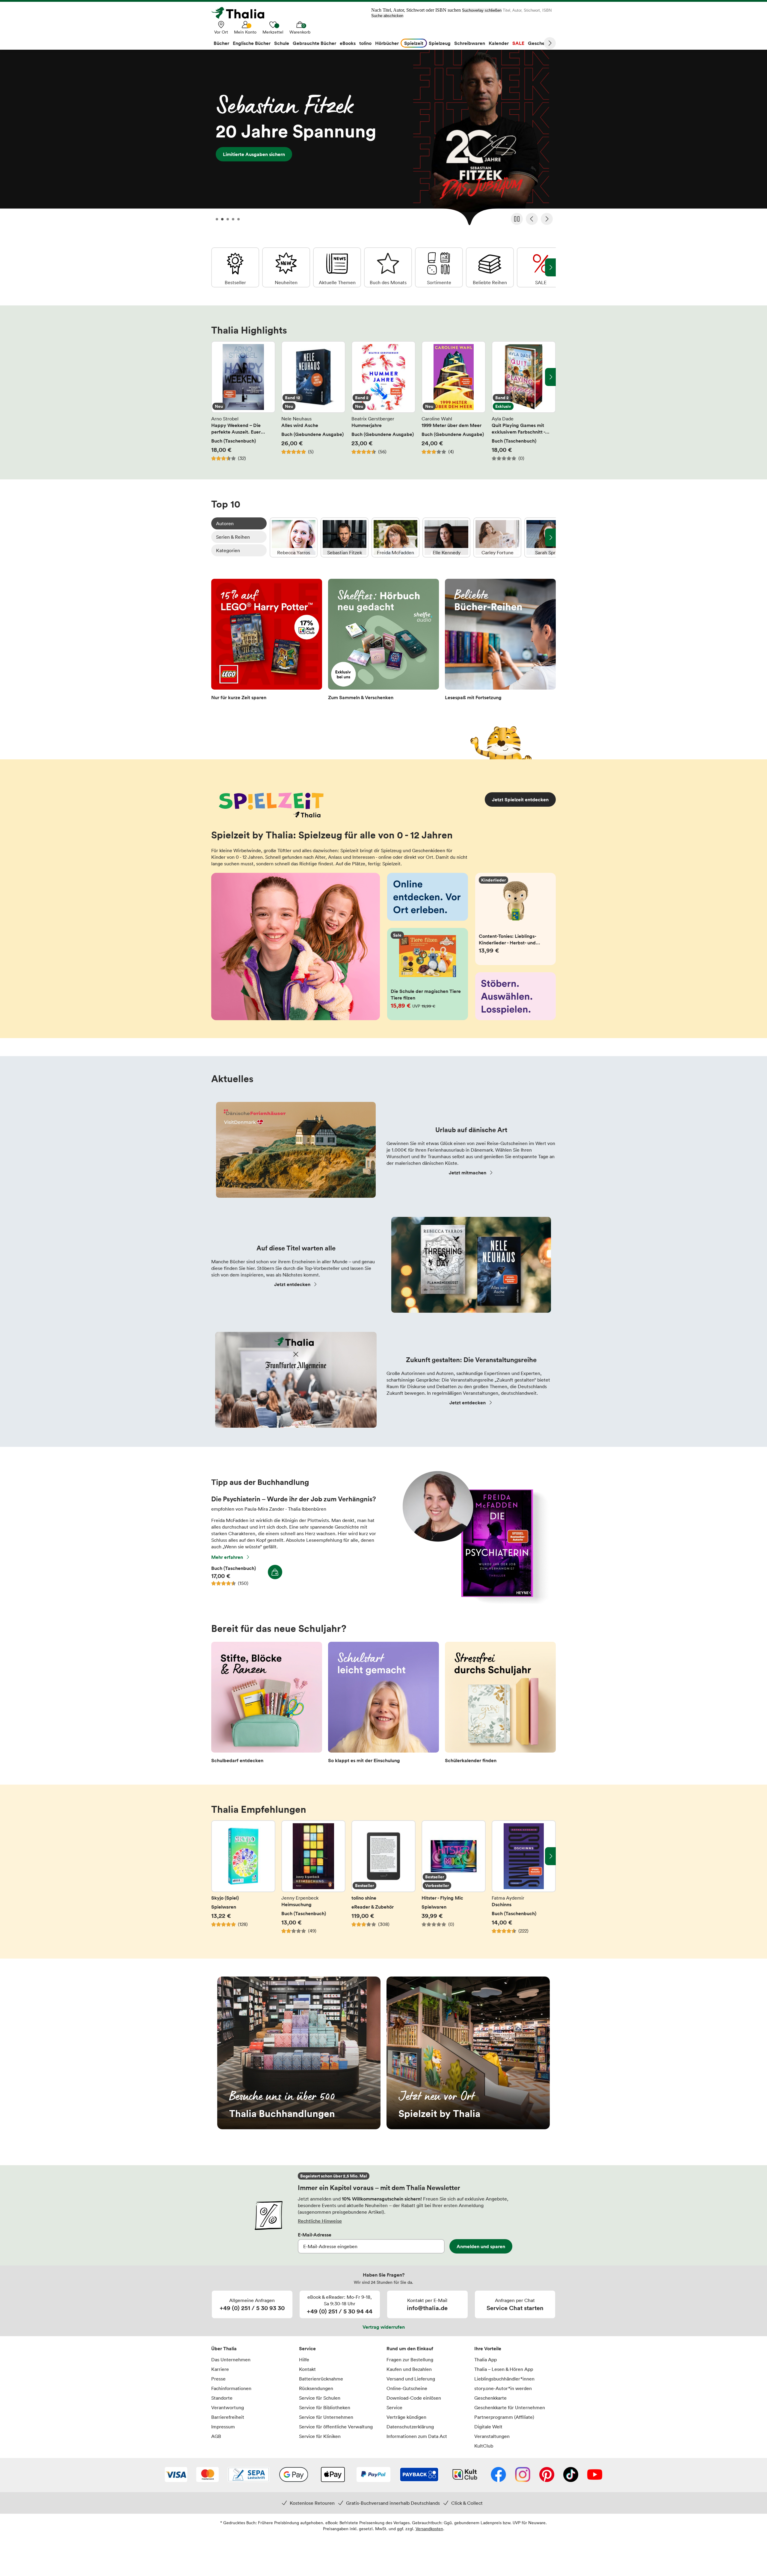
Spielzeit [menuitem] (414, 43)
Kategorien (228, 550)
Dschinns (524, 1880)
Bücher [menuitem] (221, 43)
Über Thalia (224, 2348)
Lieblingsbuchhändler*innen (504, 2379)
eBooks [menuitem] (348, 43)
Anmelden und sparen (481, 2246)
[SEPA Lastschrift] (249, 2475)
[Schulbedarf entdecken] (267, 1704)
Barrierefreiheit (228, 2417)
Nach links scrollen (217, 377)
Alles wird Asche (313, 401)
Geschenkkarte (490, 2398)
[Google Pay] (294, 2475)
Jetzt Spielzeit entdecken (520, 799)
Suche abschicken (387, 16)
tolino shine (383, 1880)
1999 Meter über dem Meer (454, 401)
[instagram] (523, 2475)
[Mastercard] (207, 2475)
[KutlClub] (465, 2475)
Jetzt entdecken (292, 1284)
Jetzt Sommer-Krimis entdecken (383, 140)
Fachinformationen (231, 2388)
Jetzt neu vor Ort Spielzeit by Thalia (468, 2053)
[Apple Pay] (333, 2475)
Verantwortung (228, 2407)
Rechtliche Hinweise (320, 2221)
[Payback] (419, 2475)
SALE (541, 267)
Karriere (220, 2369)
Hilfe (304, 2360)
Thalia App (486, 2360)
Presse (218, 2379)
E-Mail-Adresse (315, 2235)
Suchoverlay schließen (482, 10)
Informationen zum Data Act (417, 2436)
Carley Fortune (497, 537)
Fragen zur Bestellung (410, 2360)
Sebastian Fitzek (345, 537)
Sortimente (439, 267)
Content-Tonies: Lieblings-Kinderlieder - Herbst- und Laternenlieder (516, 919)
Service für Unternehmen (326, 2417)
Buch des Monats (388, 267)
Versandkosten (429, 2529)
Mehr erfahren (227, 1557)
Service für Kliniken (320, 2436)
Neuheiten (286, 267)
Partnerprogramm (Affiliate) (504, 2417)
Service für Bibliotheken (325, 2407)
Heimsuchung (313, 1880)
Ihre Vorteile (488, 2348)
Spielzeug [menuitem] (440, 43)
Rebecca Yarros (294, 537)
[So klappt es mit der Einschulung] (383, 1704)
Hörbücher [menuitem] (387, 43)
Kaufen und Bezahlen (409, 2369)
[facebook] (498, 2475)
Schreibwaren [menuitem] (470, 43)
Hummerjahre (383, 401)
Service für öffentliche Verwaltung (336, 2427)
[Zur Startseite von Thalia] (241, 13)
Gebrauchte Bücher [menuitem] (314, 43)
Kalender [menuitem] (499, 43)
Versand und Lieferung (411, 2379)
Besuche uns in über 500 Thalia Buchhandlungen (299, 2053)
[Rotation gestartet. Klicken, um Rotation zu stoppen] (517, 219)
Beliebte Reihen (490, 267)
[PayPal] (373, 2475)
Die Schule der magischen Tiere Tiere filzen (428, 974)
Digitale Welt (488, 2427)
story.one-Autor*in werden (503, 2388)
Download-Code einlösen (414, 2398)
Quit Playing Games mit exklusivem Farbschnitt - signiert (524, 401)
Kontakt (307, 2369)
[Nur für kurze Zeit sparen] (267, 641)
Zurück (532, 219)
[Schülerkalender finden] (500, 1704)
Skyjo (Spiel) (243, 1880)
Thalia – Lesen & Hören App (504, 2369)
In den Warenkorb (275, 1572)
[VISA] (176, 2475)
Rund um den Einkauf (410, 2348)
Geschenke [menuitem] (540, 43)
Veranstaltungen (492, 2436)
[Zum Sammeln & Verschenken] (383, 641)
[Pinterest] (547, 2475)
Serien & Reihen (233, 537)
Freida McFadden (395, 537)
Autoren (225, 523)
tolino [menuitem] (365, 43)
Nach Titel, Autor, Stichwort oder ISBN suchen (416, 10)
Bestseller (235, 267)
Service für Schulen (320, 2398)
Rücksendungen (316, 2388)
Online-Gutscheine (407, 2388)
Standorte (222, 2398)
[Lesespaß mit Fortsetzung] (500, 641)
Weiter (550, 43)
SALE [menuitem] (518, 43)
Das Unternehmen (231, 2360)
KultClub (484, 2446)
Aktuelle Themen (337, 267)
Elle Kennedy (446, 537)
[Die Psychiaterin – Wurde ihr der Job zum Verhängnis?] (473, 1602)
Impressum (223, 2427)
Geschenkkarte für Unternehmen (510, 2407)
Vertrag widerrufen (384, 2327)
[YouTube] (595, 2475)
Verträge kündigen (406, 2417)
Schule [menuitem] (282, 43)
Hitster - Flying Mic (454, 1880)
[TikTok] (571, 2475)
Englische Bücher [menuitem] (252, 43)
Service (307, 2348)
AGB (216, 2436)
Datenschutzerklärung (410, 2427)
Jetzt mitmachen (468, 1173)
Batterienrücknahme (321, 2379)
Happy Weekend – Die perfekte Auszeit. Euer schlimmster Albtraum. (243, 401)
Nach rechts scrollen (550, 377)
